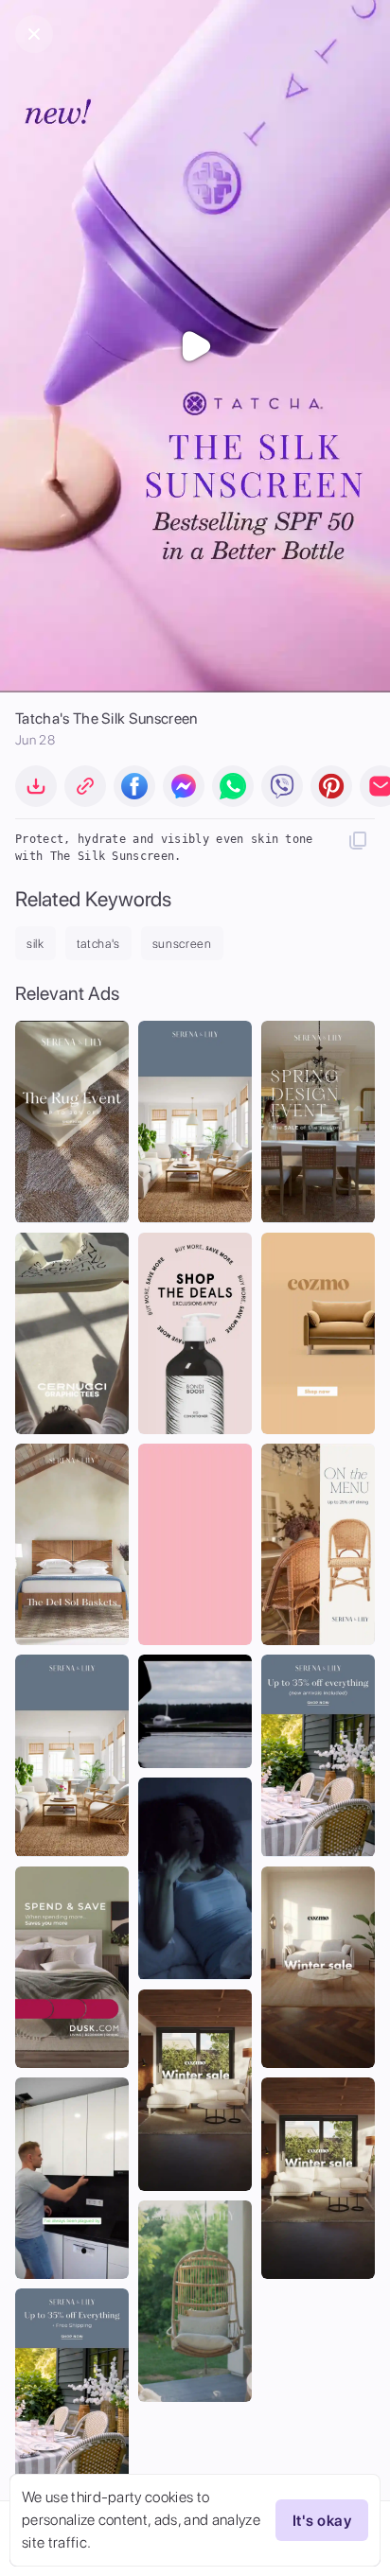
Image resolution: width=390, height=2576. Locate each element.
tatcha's (98, 944)
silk (35, 944)
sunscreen (182, 944)
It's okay (322, 2521)
